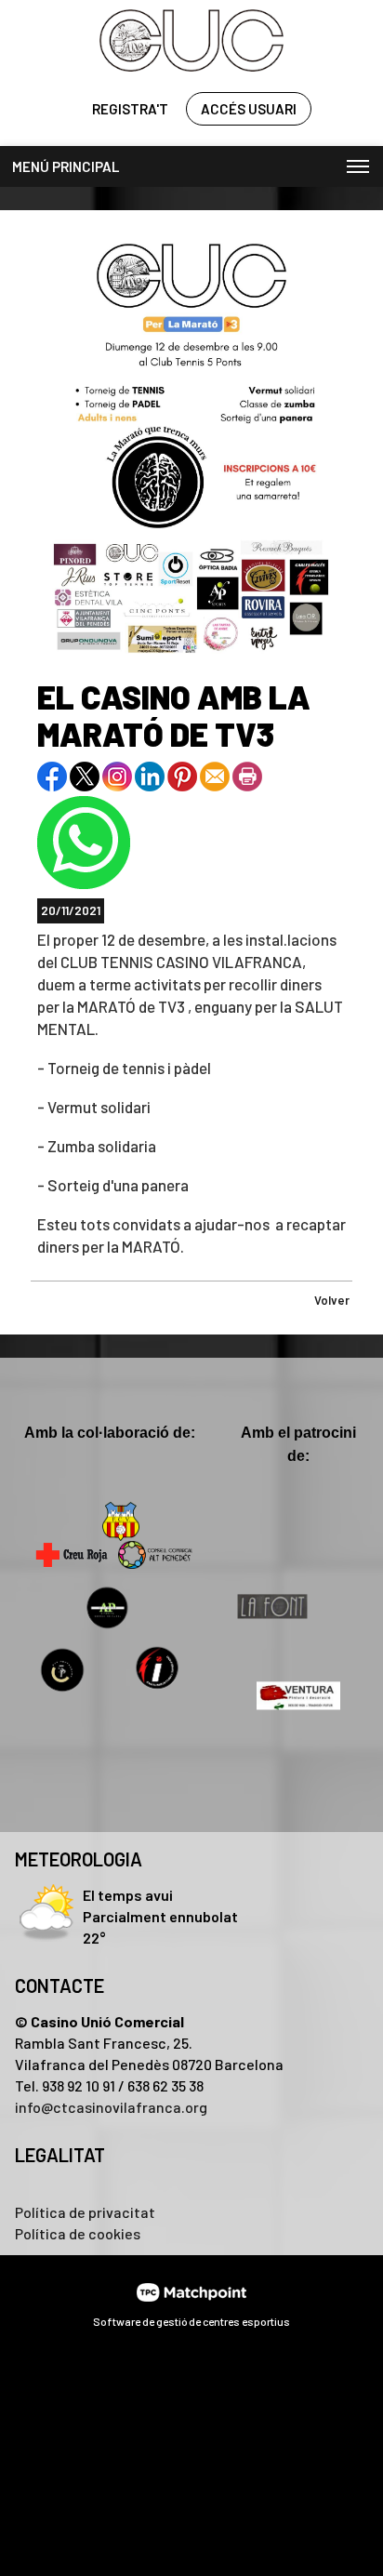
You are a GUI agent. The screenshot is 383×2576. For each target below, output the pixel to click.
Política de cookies (78, 2233)
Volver (332, 1300)
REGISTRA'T (130, 109)
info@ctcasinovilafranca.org (111, 2107)
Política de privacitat (85, 2212)
